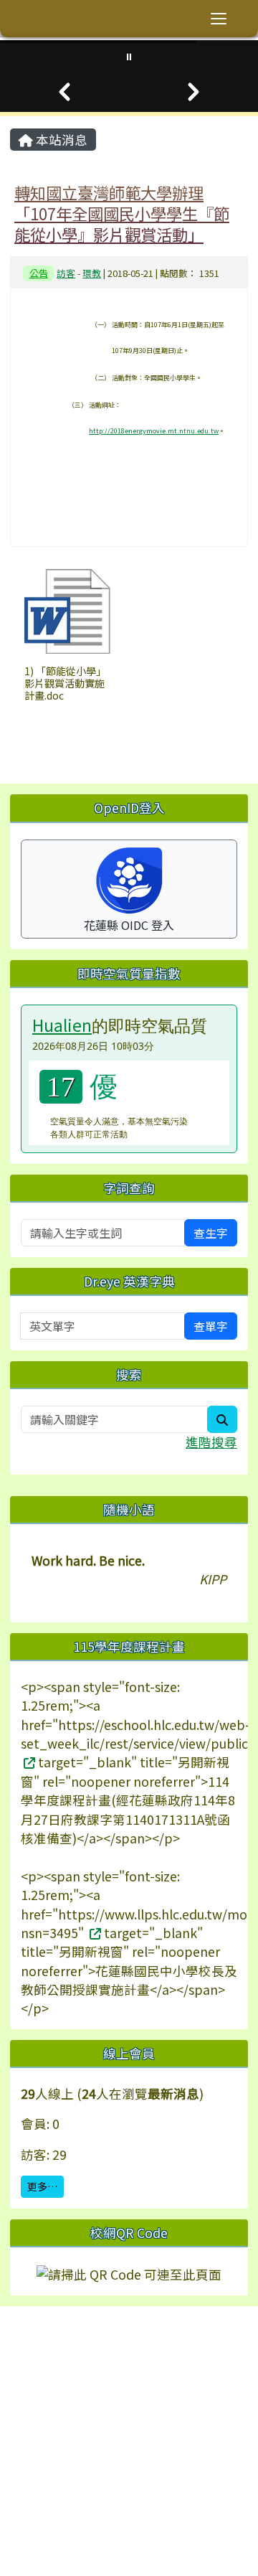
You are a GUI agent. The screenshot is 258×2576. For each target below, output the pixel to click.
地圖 (93, 2393)
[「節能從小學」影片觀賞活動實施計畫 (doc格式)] (67, 611)
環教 (92, 273)
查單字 (211, 1326)
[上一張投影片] (64, 92)
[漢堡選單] (219, 19)
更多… (42, 2186)
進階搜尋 (211, 1442)
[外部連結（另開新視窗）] (28, 1762)
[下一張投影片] (193, 92)
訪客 (66, 273)
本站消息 (60, 140)
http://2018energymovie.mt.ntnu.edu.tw (154, 431)
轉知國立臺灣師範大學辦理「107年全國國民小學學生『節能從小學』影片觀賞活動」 (122, 213)
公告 (39, 273)
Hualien (62, 1025)
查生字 (211, 1233)
